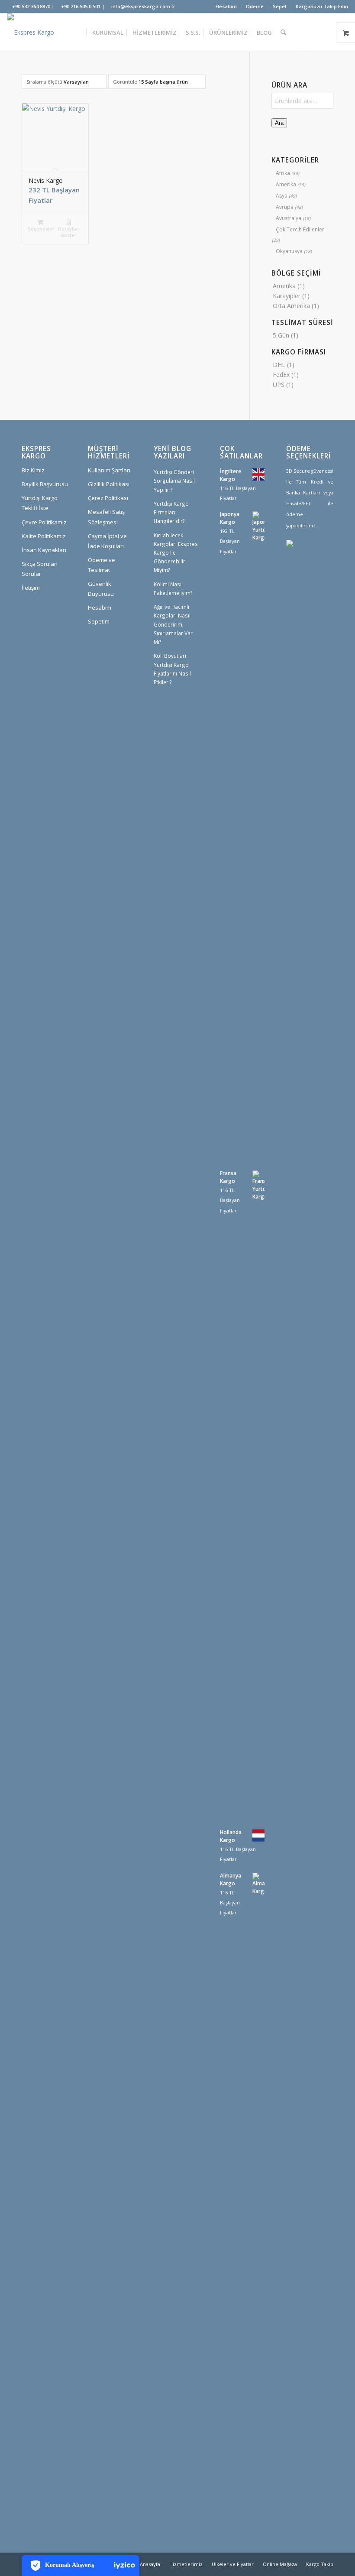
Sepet (280, 6)
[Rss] (318, 602)
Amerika (286, 184)
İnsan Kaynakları (44, 550)
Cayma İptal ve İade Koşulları (107, 541)
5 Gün (281, 335)
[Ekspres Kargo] (31, 32)
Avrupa (285, 207)
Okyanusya (289, 251)
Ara (279, 123)
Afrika (283, 173)
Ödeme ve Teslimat (102, 565)
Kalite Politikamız (44, 536)
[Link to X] (316, 32)
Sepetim (99, 621)
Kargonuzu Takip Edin (322, 6)
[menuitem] (226, 6)
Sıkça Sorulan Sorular (40, 569)
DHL (279, 365)
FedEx (281, 375)
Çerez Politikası (108, 498)
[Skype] (292, 602)
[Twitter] (292, 576)
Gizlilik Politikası (109, 484)
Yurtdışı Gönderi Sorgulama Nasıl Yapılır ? (174, 481)
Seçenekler (41, 229)
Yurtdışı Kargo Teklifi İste (40, 503)
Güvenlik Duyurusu (101, 589)
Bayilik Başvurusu (45, 484)
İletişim (31, 588)
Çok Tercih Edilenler (300, 229)
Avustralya (289, 218)
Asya (282, 196)
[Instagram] (318, 576)
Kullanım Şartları (109, 470)
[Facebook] (305, 576)
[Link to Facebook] (329, 32)
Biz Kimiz (33, 470)
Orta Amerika (291, 306)
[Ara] (283, 32)
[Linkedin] (305, 602)
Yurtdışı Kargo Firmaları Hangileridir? (171, 512)
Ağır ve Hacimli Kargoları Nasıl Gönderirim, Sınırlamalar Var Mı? (173, 624)
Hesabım (226, 6)
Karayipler (287, 296)
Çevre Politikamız (44, 522)
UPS (279, 385)
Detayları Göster (69, 232)
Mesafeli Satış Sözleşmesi (106, 517)
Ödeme (255, 6)
